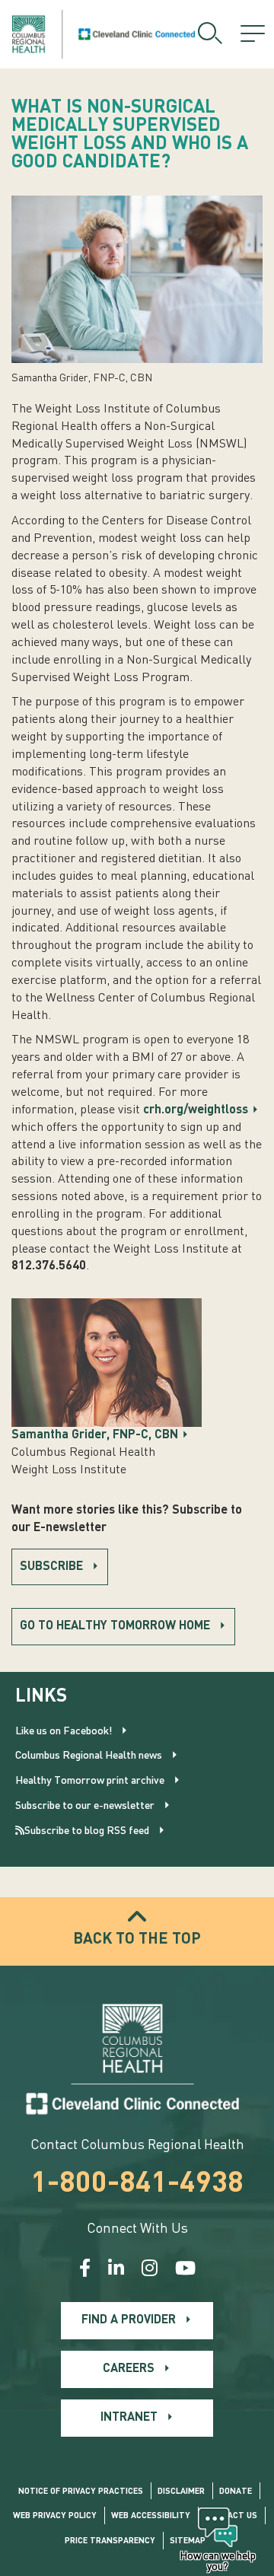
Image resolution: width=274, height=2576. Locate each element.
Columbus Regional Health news (89, 1756)
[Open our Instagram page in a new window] (150, 2270)
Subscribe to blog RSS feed (87, 1831)
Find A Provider (129, 2320)
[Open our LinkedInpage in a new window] (116, 2270)
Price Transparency (110, 2541)
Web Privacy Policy (55, 2516)
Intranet (129, 2418)
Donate (236, 2492)
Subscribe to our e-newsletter (85, 1806)
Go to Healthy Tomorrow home (115, 1626)
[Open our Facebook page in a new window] (85, 2270)
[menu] (253, 34)
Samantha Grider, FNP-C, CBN (95, 1435)
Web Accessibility (151, 2516)
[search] (210, 34)
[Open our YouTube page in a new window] (185, 2270)
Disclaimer (181, 2492)
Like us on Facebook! (64, 1731)
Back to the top (137, 1940)
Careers (129, 2369)
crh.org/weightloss (196, 1110)
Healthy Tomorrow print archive (90, 1781)
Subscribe (51, 1567)
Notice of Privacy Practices (81, 2492)
